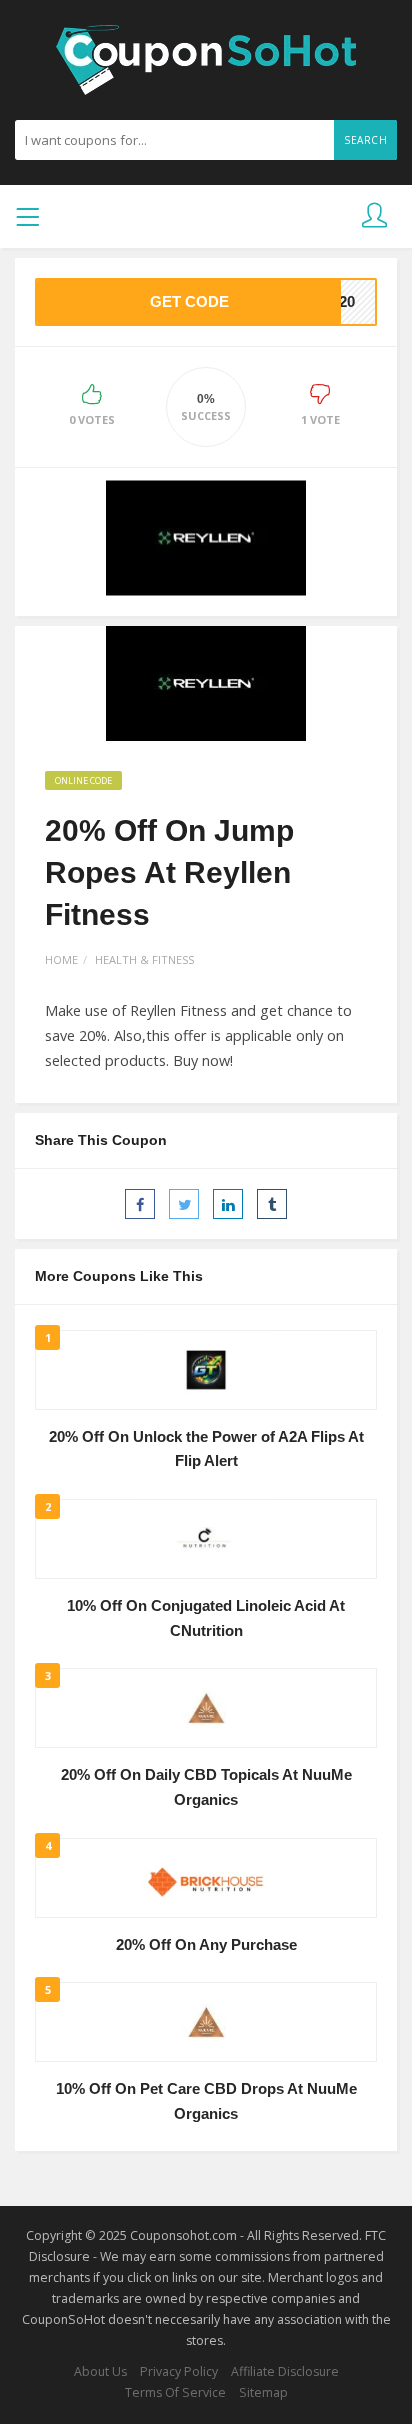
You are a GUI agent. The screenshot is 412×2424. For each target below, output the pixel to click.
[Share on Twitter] (184, 1204)
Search (365, 140)
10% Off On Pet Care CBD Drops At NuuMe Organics (206, 2101)
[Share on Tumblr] (272, 1204)
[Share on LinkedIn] (228, 1204)
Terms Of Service (175, 2392)
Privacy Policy (179, 2371)
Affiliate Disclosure (285, 2371)
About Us (100, 2371)
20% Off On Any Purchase (206, 1945)
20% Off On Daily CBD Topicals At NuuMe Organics (206, 1787)
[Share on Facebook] (140, 1204)
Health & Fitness (144, 959)
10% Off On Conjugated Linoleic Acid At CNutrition (206, 1618)
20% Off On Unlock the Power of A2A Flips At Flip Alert (206, 1449)
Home (61, 959)
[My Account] (374, 216)
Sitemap (263, 2392)
